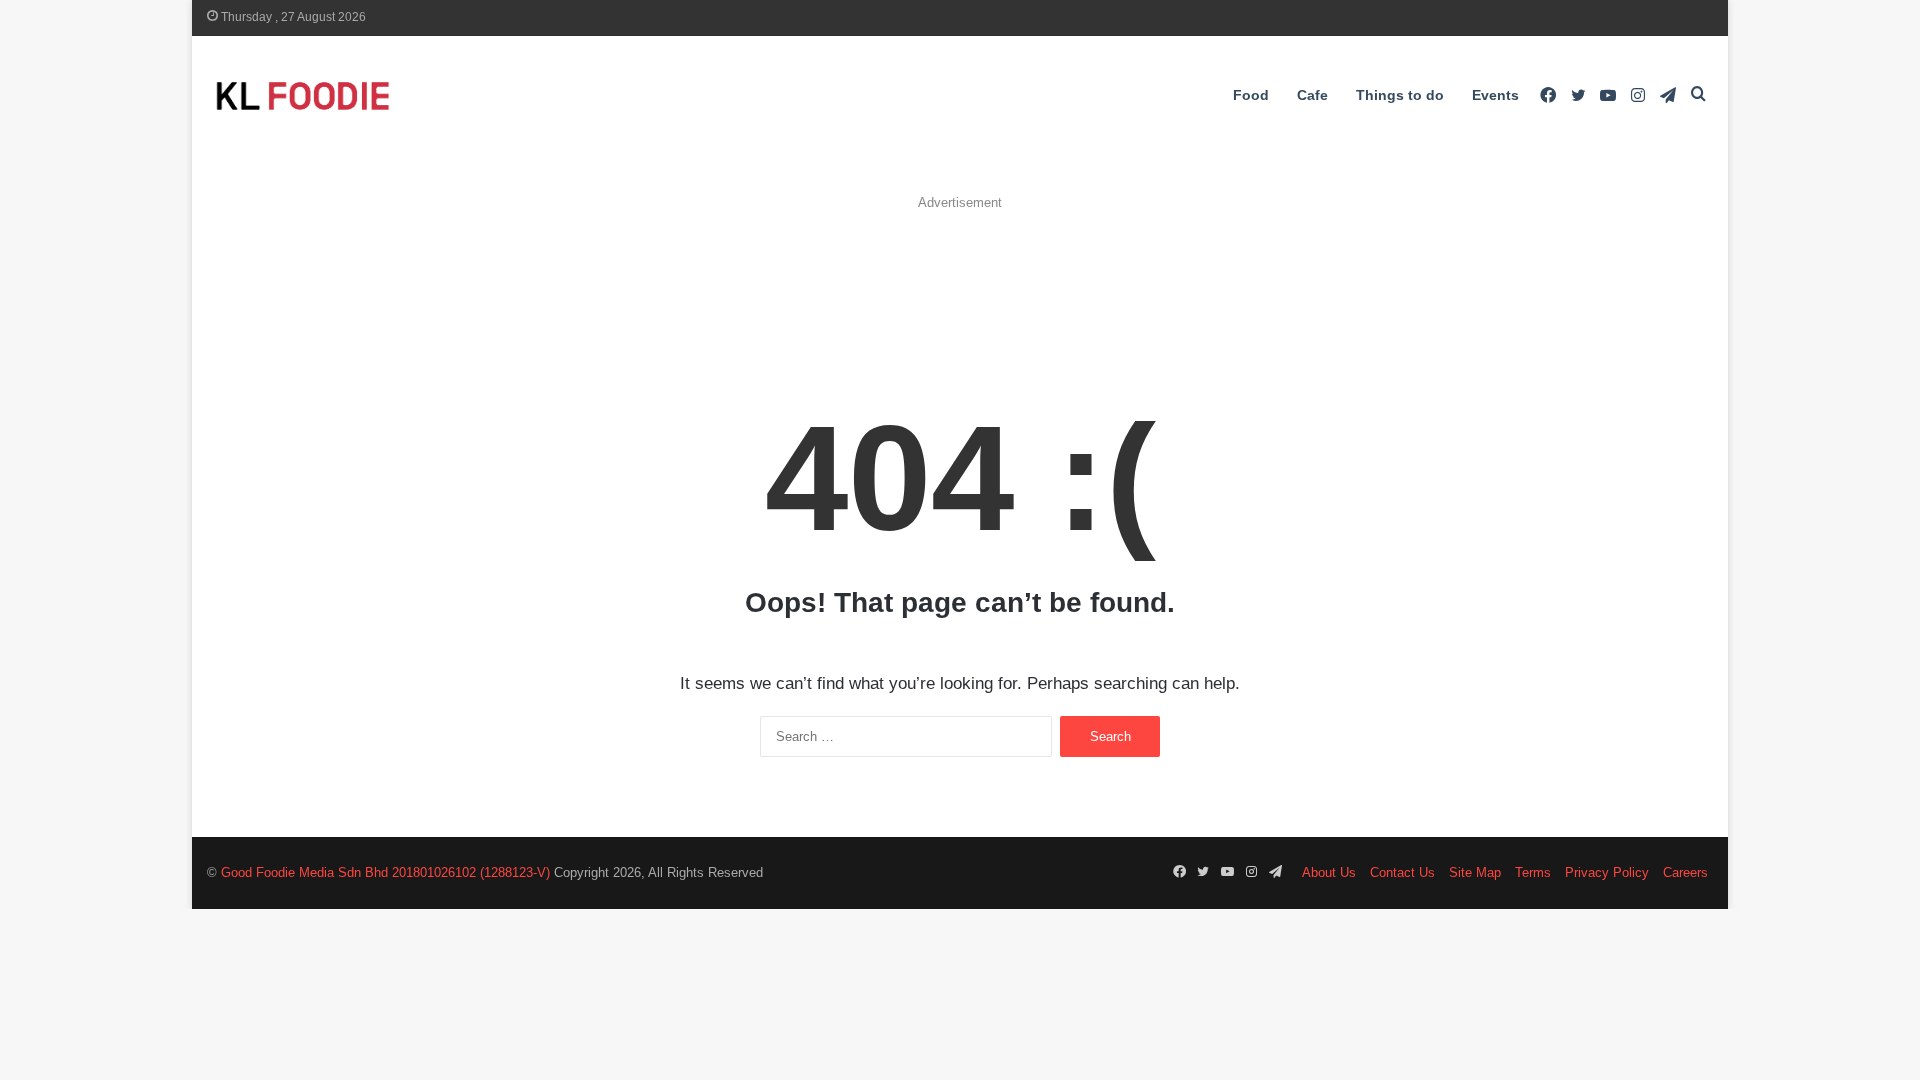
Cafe (1312, 95)
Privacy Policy (1607, 872)
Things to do (1400, 95)
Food (1251, 95)
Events (1495, 95)
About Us (1329, 872)
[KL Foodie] (382, 95)
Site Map (1475, 872)
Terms (1533, 872)
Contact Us (1402, 872)
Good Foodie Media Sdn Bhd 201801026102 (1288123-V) (385, 872)
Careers (1685, 872)
